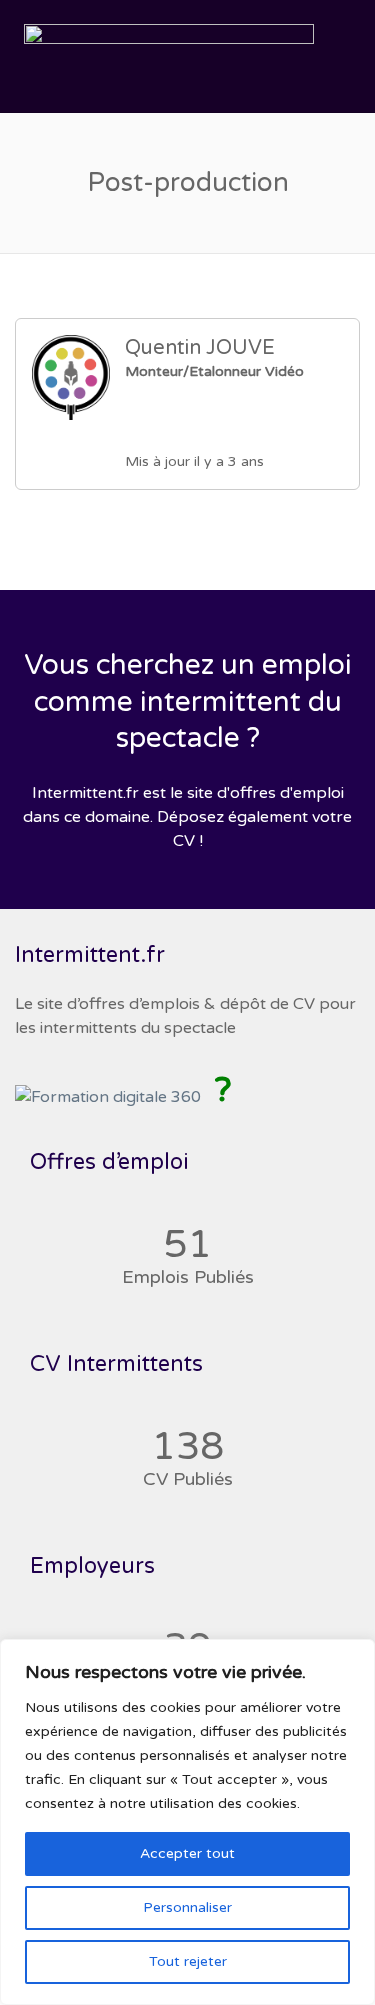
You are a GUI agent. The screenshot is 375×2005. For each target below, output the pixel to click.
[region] (187, 1822)
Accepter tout (187, 1853)
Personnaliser (187, 1907)
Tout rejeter (188, 1961)
